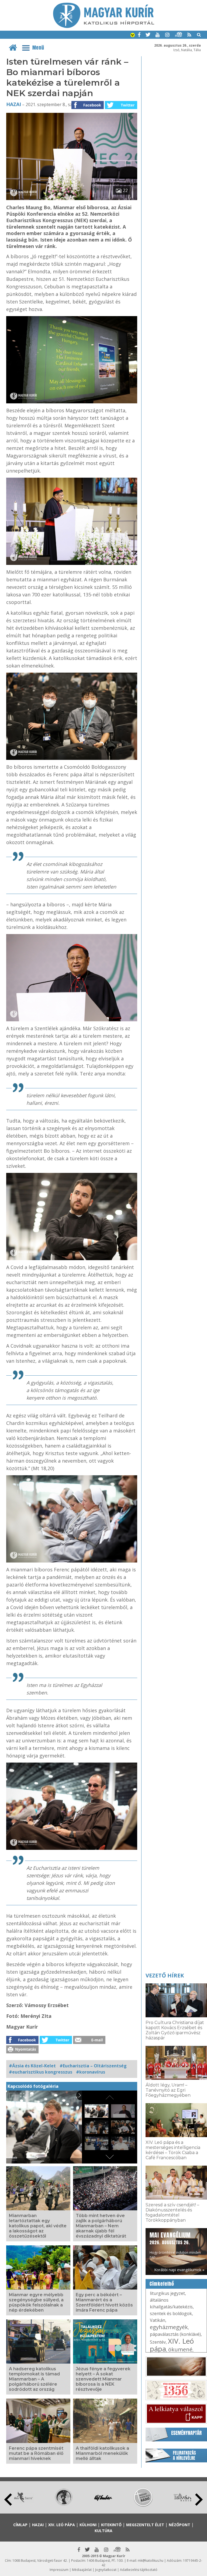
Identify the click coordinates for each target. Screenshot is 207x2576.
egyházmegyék (169, 2327)
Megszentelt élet (145, 2525)
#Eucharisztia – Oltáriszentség (93, 2066)
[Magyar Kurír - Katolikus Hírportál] (104, 26)
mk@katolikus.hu (151, 2561)
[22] (72, 198)
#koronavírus (91, 2072)
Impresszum (59, 2570)
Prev (8, 2500)
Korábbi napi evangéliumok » (179, 2270)
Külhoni (88, 2525)
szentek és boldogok (171, 2313)
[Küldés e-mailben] (89, 2042)
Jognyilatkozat (106, 2570)
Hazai (14, 104)
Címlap (20, 2525)
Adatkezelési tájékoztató (139, 2570)
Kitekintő (111, 2525)
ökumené (180, 2349)
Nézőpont (180, 2525)
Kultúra (103, 2531)
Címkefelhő (162, 2284)
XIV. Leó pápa (172, 2345)
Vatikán (158, 2320)
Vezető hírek (165, 1975)
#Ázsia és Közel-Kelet (32, 2066)
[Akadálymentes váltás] (133, 36)
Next (199, 2500)
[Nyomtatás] (22, 2052)
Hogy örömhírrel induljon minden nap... (175, 2245)
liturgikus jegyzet (167, 2293)
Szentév (158, 2342)
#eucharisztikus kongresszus (41, 2072)
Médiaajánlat (82, 2570)
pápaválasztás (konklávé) (175, 2334)
